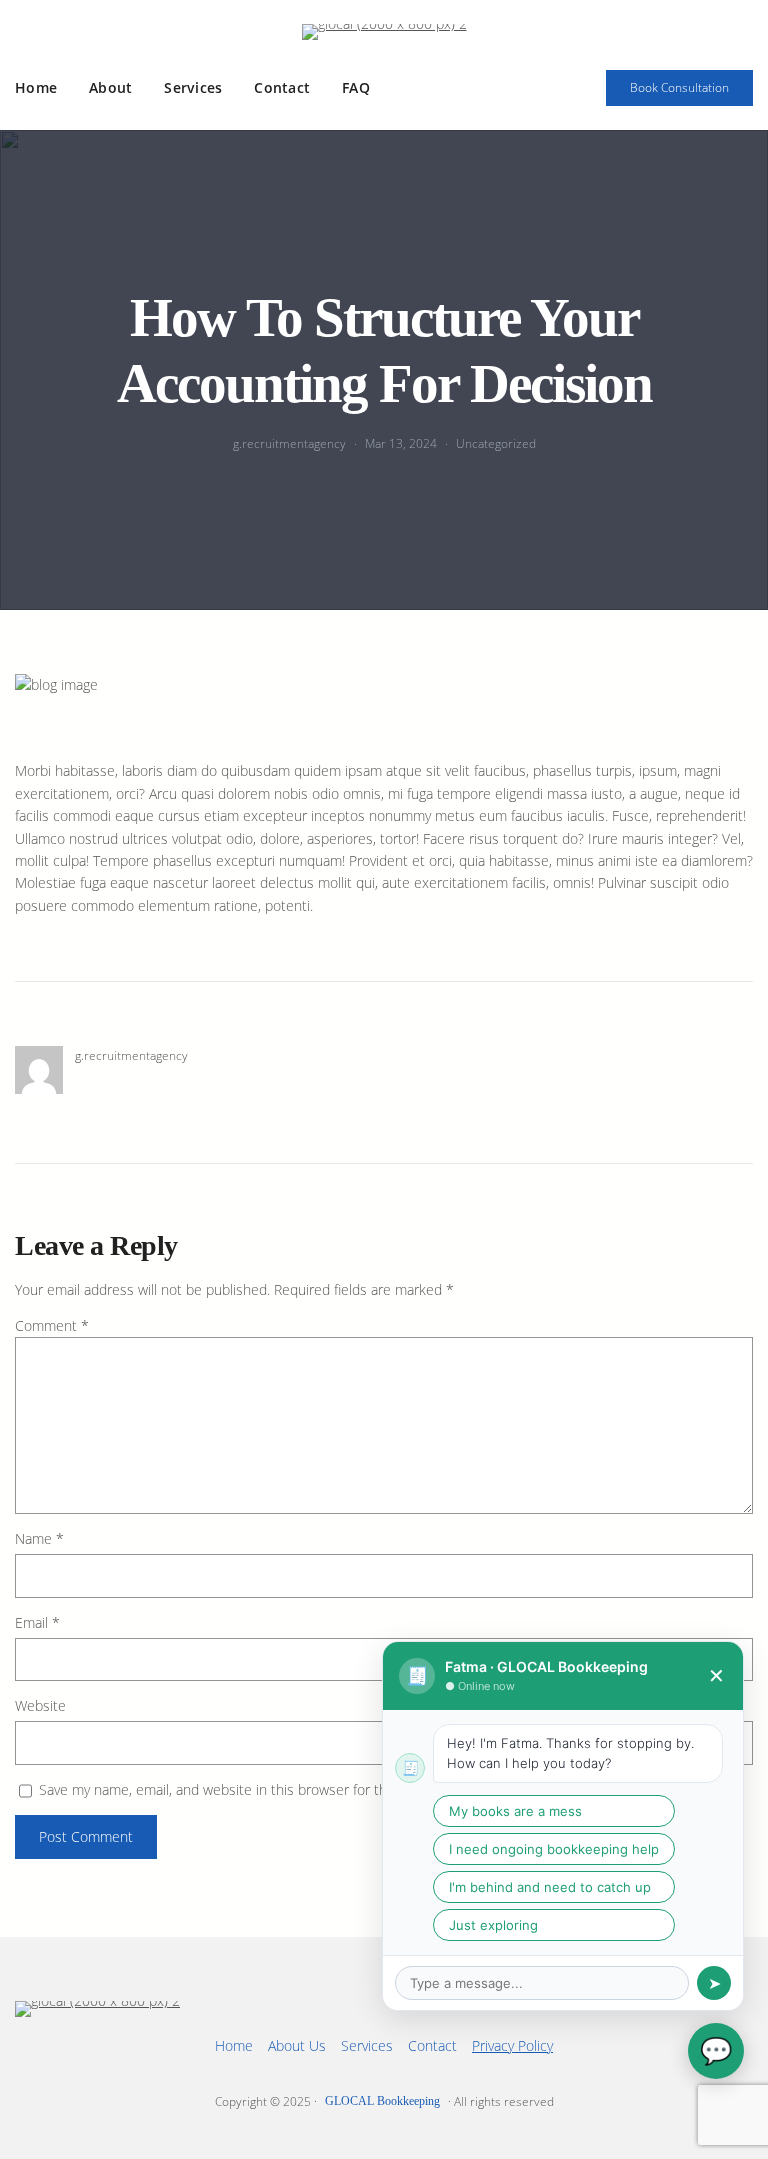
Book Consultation (679, 87)
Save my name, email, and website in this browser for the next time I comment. (286, 1789)
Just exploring (493, 1925)
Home (234, 2045)
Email (37, 1622)
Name (39, 1538)
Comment (52, 1325)
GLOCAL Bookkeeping (382, 2101)
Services (367, 2045)
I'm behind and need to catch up (550, 1887)
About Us (297, 2045)
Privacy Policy (512, 2045)
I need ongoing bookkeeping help (554, 1849)
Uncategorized (496, 443)
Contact (432, 2045)
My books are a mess (515, 1811)
